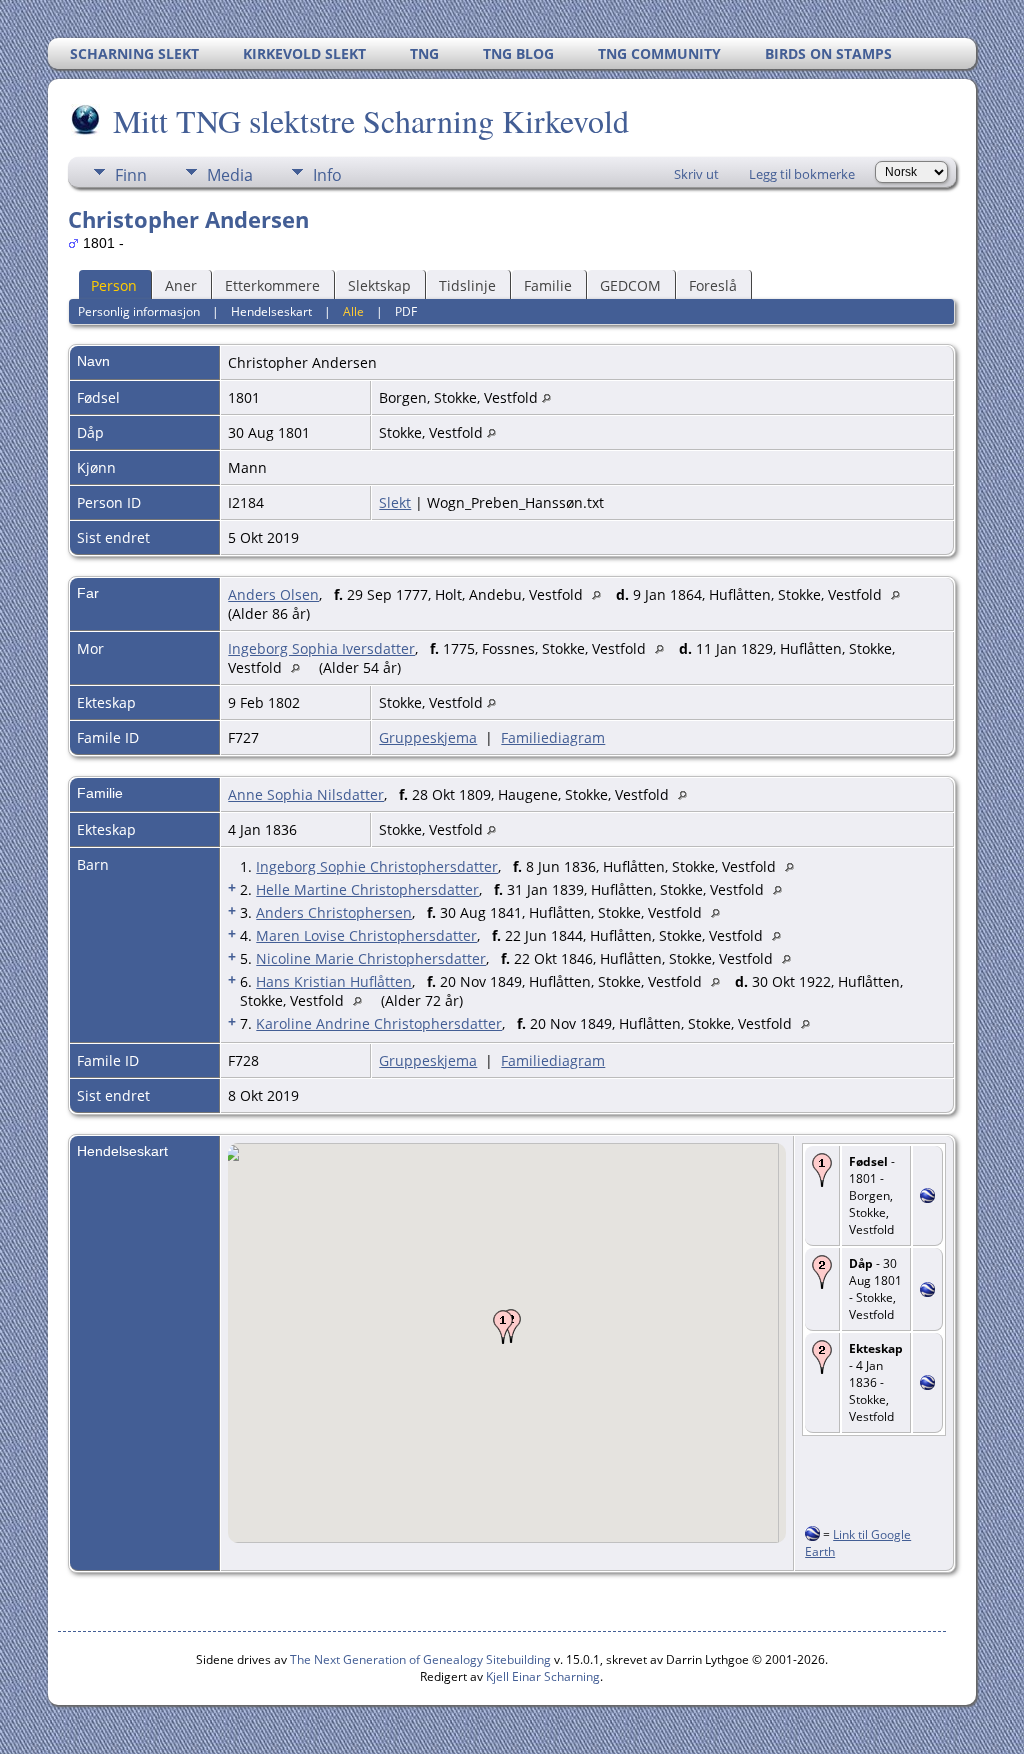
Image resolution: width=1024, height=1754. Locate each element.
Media (230, 175)
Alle (353, 311)
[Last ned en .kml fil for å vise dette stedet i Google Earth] (927, 1197)
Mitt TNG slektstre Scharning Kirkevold (371, 120)
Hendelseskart (271, 311)
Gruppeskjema (428, 737)
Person (114, 285)
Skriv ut (696, 174)
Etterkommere (272, 285)
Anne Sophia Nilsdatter (306, 794)
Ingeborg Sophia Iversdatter (321, 648)
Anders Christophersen (334, 912)
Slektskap (379, 285)
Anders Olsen (273, 594)
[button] (503, 1327)
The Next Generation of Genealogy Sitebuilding (420, 1659)
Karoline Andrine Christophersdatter (379, 1023)
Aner (181, 285)
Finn (131, 175)
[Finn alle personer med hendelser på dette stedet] (546, 397)
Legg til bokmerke (802, 174)
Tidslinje (467, 285)
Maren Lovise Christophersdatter (366, 935)
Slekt (395, 502)
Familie (548, 285)
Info (327, 175)
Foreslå (713, 285)
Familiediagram (553, 737)
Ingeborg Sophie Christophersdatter (377, 866)
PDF (406, 311)
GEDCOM (630, 285)
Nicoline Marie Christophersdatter (371, 958)
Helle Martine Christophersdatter (367, 889)
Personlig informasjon (139, 311)
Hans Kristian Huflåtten (334, 981)
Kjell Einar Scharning (543, 1676)
